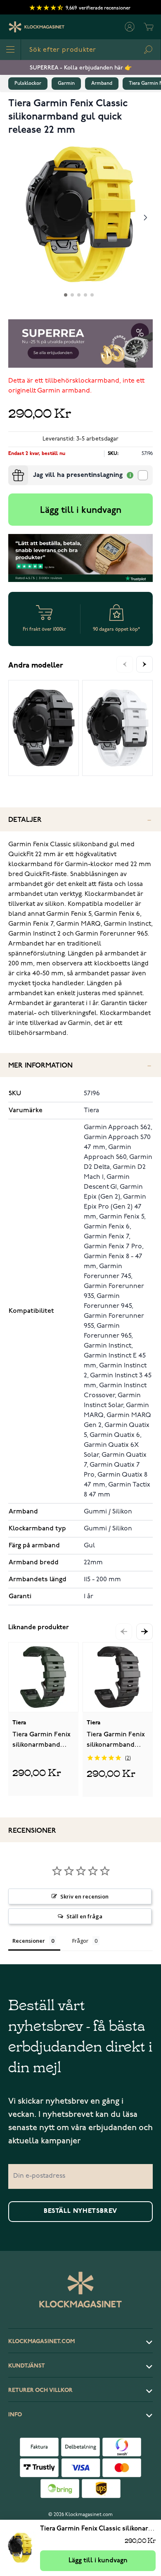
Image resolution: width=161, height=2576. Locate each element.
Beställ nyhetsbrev (80, 2211)
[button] (144, 1632)
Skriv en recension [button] (84, 1896)
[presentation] (12, 469)
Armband (102, 83)
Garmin (66, 83)
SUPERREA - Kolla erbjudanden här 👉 (81, 68)
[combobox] (91, 50)
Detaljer (25, 820)
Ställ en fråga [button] (84, 1916)
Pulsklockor (28, 83)
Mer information (40, 1066)
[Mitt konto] (130, 27)
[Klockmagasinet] (37, 27)
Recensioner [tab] (29, 1941)
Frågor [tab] (80, 1941)
